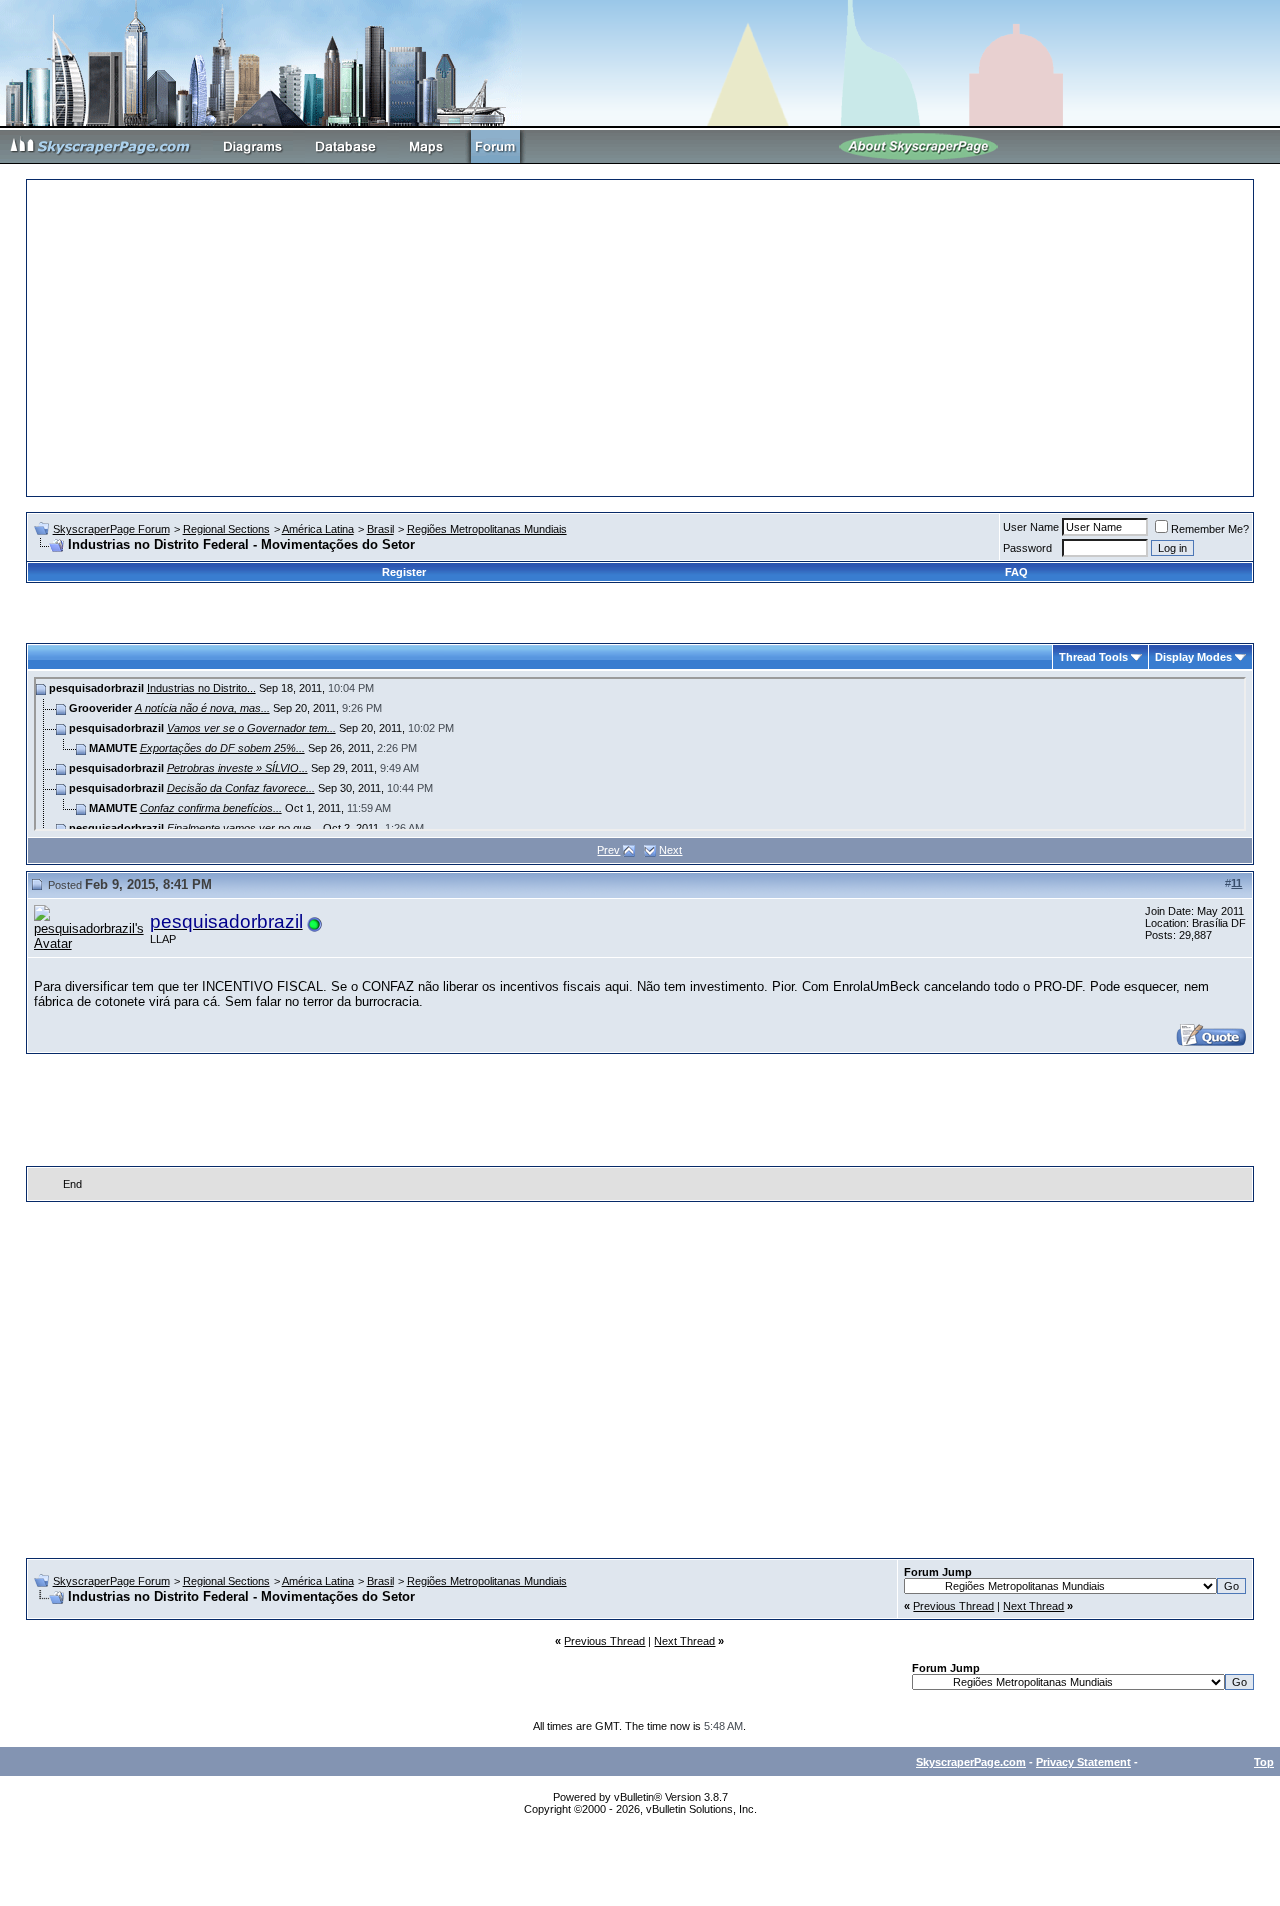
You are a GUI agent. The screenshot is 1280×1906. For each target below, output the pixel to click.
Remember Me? (1210, 529)
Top (1264, 1762)
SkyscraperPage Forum (111, 529)
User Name (1031, 527)
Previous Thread (953, 1606)
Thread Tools (1093, 657)
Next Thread (1033, 1606)
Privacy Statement (1083, 1762)
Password (1027, 548)
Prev (608, 850)
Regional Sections (226, 529)
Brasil (380, 529)
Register (404, 572)
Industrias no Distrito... (201, 688)
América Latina (318, 529)
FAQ (1016, 572)
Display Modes (1193, 657)
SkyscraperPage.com (971, 1762)
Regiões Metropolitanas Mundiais (487, 529)
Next (670, 850)
